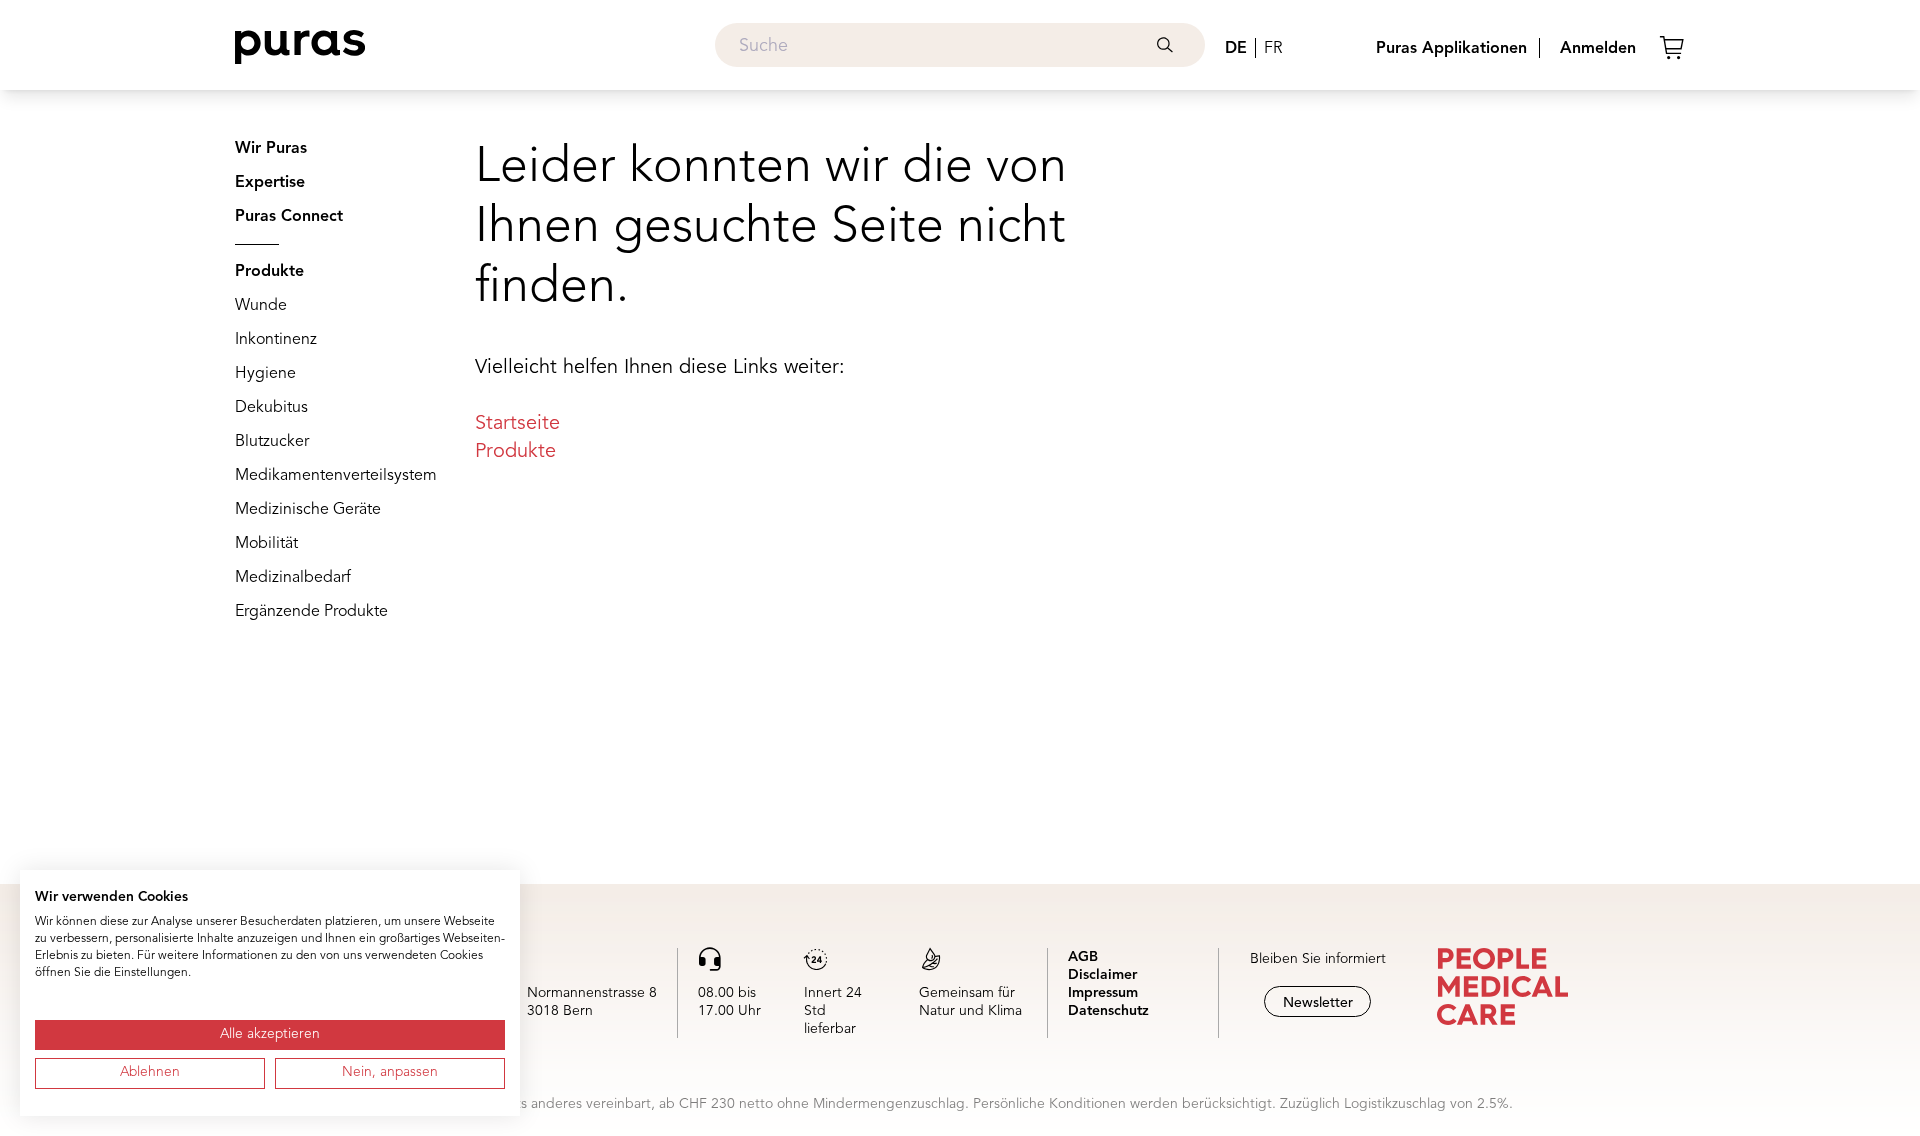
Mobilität (266, 544)
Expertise (270, 183)
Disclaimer (1102, 975)
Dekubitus (271, 408)
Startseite (517, 424)
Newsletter (1318, 1003)
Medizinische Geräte (308, 510)
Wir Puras (271, 149)
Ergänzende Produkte (311, 612)
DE (1236, 49)
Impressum (1103, 993)
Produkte (269, 272)
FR (1273, 49)
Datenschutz (1108, 1011)
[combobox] (960, 45)
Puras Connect (289, 217)
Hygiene (265, 374)
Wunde (261, 306)
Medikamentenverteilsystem (336, 476)
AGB (1083, 957)
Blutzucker (272, 442)
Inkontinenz (276, 340)
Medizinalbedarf (293, 578)
